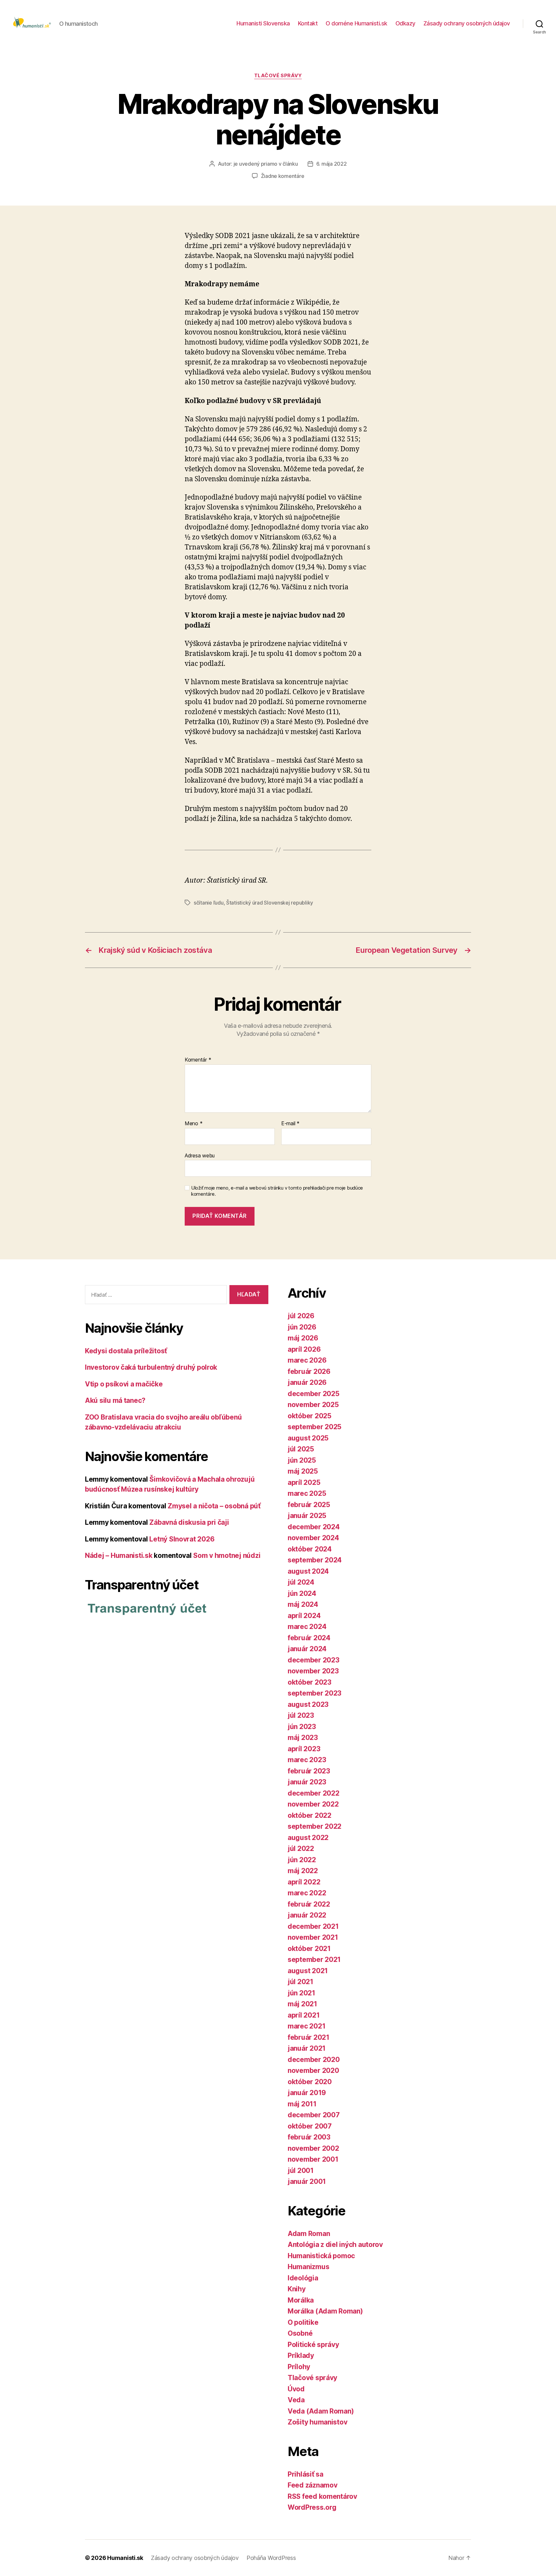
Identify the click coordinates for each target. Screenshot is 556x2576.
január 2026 (307, 1382)
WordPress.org (312, 2507)
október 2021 (309, 1949)
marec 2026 (307, 1360)
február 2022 (309, 1904)
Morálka (301, 2300)
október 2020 (310, 2082)
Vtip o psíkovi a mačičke (124, 1384)
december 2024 (314, 1527)
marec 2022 (307, 1893)
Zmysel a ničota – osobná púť (214, 1506)
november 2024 (313, 1538)
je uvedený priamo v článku (266, 164)
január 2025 (307, 1516)
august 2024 (308, 1571)
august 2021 (308, 1971)
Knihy (297, 2289)
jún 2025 (302, 1460)
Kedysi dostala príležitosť (126, 1351)
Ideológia (303, 2278)
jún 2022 (302, 1860)
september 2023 (315, 1693)
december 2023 (314, 1660)
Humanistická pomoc (321, 2256)
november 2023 (313, 1671)
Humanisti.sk (125, 2558)
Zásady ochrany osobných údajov (467, 23)
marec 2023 (307, 1760)
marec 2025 (307, 1493)
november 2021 (313, 1937)
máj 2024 (303, 1604)
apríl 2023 (304, 1749)
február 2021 (309, 2037)
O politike (303, 2322)
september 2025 (315, 1427)
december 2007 (314, 2115)
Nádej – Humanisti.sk (119, 1555)
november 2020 (313, 2070)
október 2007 (310, 2126)
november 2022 (313, 1804)
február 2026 (309, 1371)
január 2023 (307, 1782)
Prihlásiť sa (306, 2474)
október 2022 (310, 1815)
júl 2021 (301, 1982)
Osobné (300, 2333)
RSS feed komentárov (322, 2496)
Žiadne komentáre (283, 176)
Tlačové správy (278, 76)
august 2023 (308, 1704)
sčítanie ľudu (209, 903)
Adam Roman (309, 2234)
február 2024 (309, 1638)
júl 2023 (301, 1715)
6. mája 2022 (332, 164)
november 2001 (313, 2159)
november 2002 (313, 2148)
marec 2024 (307, 1627)
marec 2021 (306, 2026)
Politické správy (313, 2345)
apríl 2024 (304, 1616)
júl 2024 (301, 1582)
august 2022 (308, 1838)
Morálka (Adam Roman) (325, 2311)
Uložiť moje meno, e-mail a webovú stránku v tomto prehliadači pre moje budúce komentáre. (277, 1191)
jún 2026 (302, 1327)
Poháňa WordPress (271, 2558)
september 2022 (315, 1826)
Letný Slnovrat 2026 (182, 1539)
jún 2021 (301, 1993)
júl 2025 (301, 1449)
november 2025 (313, 1405)
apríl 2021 (304, 2015)
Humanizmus (308, 2267)
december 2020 (314, 2060)
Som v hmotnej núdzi (227, 1555)
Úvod (296, 2389)
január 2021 (307, 2048)
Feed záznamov (313, 2485)
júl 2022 (301, 1849)
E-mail (290, 1124)
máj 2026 (303, 1338)
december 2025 (314, 1394)
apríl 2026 (304, 1349)
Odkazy (405, 23)
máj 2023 (303, 1738)
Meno (194, 1124)
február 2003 (309, 2137)
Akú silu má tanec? (115, 1400)
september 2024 (315, 1560)
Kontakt (308, 23)
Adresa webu (200, 1155)
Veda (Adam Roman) (321, 2411)
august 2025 (308, 1438)
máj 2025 (303, 1471)
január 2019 (307, 2093)
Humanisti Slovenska (263, 23)
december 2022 (314, 1793)
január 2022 (307, 1915)
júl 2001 (301, 2171)
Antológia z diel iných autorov (335, 2245)
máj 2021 (302, 2004)
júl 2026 (301, 1316)
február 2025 (309, 1505)
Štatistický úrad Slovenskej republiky (270, 903)
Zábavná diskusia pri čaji (189, 1522)
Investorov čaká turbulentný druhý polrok (151, 1367)
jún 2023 (302, 1727)
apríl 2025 (304, 1482)
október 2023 (310, 1682)
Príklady (301, 2355)
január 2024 (307, 1649)
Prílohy (299, 2367)
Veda (296, 2400)
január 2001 (307, 2181)
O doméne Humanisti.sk (357, 23)
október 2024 (310, 1549)
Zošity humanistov (317, 2422)
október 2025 (310, 1416)
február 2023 (309, 1771)
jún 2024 (302, 1593)
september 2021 (314, 1960)
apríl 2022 (304, 1882)
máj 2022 (303, 1871)
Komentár (198, 1060)
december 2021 (313, 1926)
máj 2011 (302, 2104)
